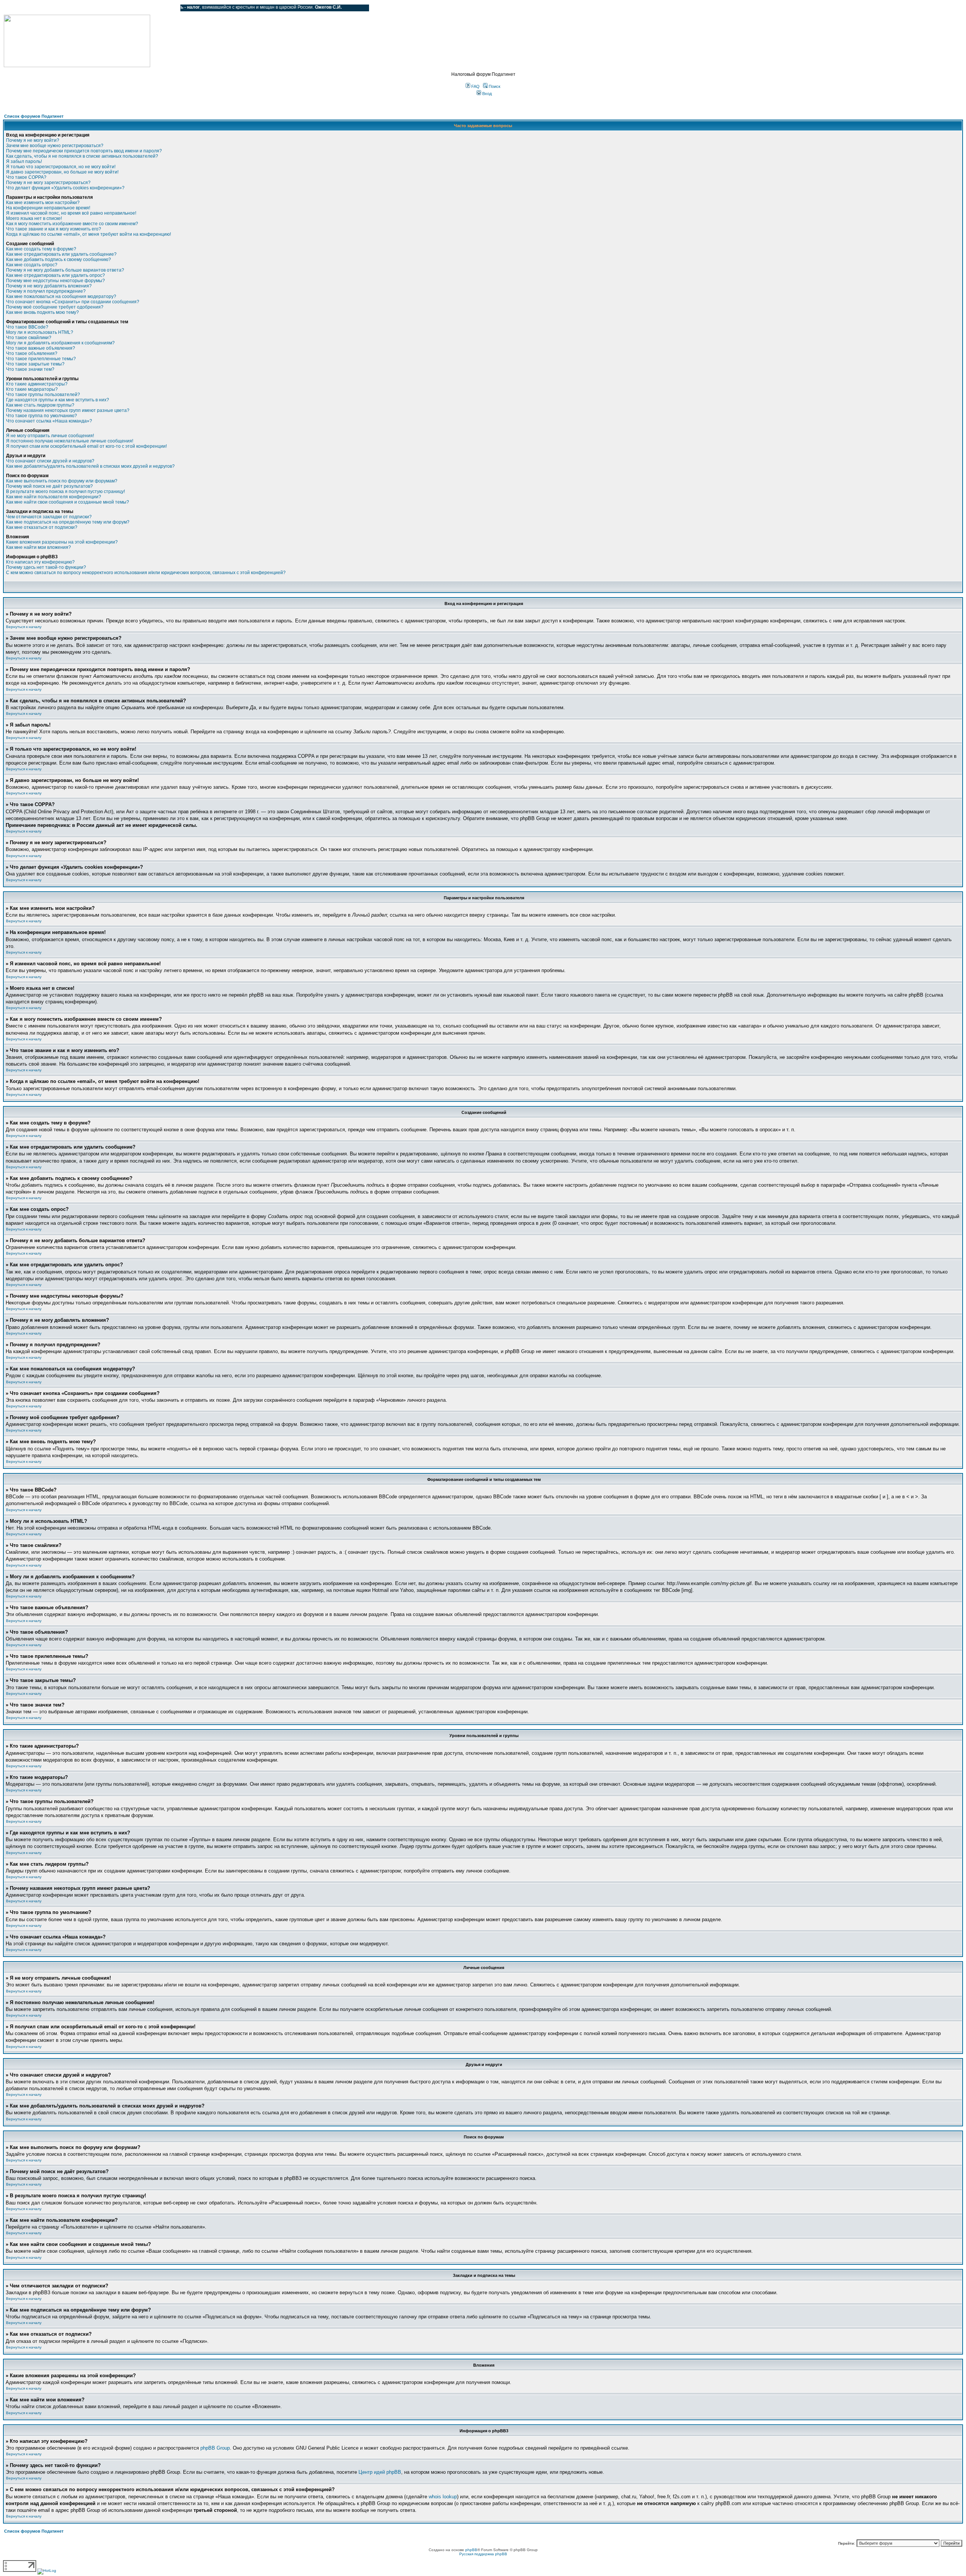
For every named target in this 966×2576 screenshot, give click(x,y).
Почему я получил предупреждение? (46, 291)
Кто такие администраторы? (37, 384)
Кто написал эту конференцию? (40, 562)
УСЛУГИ (81, 8)
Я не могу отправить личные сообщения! (50, 436)
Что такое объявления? (32, 353)
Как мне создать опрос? (32, 265)
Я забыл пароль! (24, 161)
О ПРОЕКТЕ (51, 8)
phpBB (471, 2550)
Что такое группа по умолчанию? (42, 416)
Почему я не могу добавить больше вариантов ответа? (65, 270)
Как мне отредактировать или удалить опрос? (55, 275)
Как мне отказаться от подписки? (42, 527)
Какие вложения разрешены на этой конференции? (62, 542)
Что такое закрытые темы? (35, 364)
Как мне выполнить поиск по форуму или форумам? (62, 481)
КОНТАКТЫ (144, 8)
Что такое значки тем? (30, 369)
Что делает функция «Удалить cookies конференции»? (65, 188)
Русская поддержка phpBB (483, 2554)
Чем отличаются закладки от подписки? (49, 517)
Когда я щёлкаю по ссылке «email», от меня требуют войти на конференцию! (88, 234)
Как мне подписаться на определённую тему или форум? (68, 522)
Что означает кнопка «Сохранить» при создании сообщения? (73, 302)
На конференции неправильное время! (48, 208)
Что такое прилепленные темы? (41, 359)
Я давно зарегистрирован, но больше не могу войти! (62, 172)
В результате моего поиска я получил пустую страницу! (65, 492)
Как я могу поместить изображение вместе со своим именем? (72, 224)
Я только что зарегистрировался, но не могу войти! (61, 167)
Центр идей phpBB (380, 2472)
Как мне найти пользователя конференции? (54, 497)
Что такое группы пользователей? (43, 395)
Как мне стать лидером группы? (40, 405)
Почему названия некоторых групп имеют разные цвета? (68, 410)
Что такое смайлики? (29, 338)
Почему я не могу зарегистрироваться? (48, 183)
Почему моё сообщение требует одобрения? (55, 307)
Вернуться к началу (24, 627)
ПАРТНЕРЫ (110, 8)
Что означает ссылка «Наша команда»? (49, 421)
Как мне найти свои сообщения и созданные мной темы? (68, 502)
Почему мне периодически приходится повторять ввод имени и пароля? (84, 151)
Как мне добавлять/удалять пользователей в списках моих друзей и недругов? (90, 466)
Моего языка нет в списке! (34, 218)
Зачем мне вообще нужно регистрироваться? (55, 146)
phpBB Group (215, 2448)
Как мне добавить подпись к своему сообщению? (58, 260)
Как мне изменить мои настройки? (43, 203)
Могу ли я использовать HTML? (40, 332)
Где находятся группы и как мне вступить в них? (58, 400)
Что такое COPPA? (26, 177)
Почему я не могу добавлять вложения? (49, 286)
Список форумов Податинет (34, 116)
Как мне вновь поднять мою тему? (42, 312)
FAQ (475, 86)
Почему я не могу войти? (33, 140)
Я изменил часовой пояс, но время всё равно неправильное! (71, 213)
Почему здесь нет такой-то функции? (46, 567)
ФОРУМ (21, 8)
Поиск (494, 86)
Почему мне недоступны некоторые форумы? (55, 281)
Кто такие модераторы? (32, 389)
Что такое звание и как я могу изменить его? (54, 229)
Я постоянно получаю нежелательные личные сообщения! (70, 441)
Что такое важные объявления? (41, 348)
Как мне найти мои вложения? (38, 547)
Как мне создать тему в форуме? (41, 249)
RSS (169, 8)
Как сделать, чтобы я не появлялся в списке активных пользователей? (82, 156)
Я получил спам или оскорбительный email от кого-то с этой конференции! (86, 446)
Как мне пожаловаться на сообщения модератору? (61, 296)
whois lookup (443, 2497)
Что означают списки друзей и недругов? (50, 461)
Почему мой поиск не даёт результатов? (49, 486)
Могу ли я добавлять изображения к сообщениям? (60, 343)
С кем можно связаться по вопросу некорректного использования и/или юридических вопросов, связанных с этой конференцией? (146, 573)
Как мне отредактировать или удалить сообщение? (61, 254)
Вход (486, 94)
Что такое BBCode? (27, 327)
